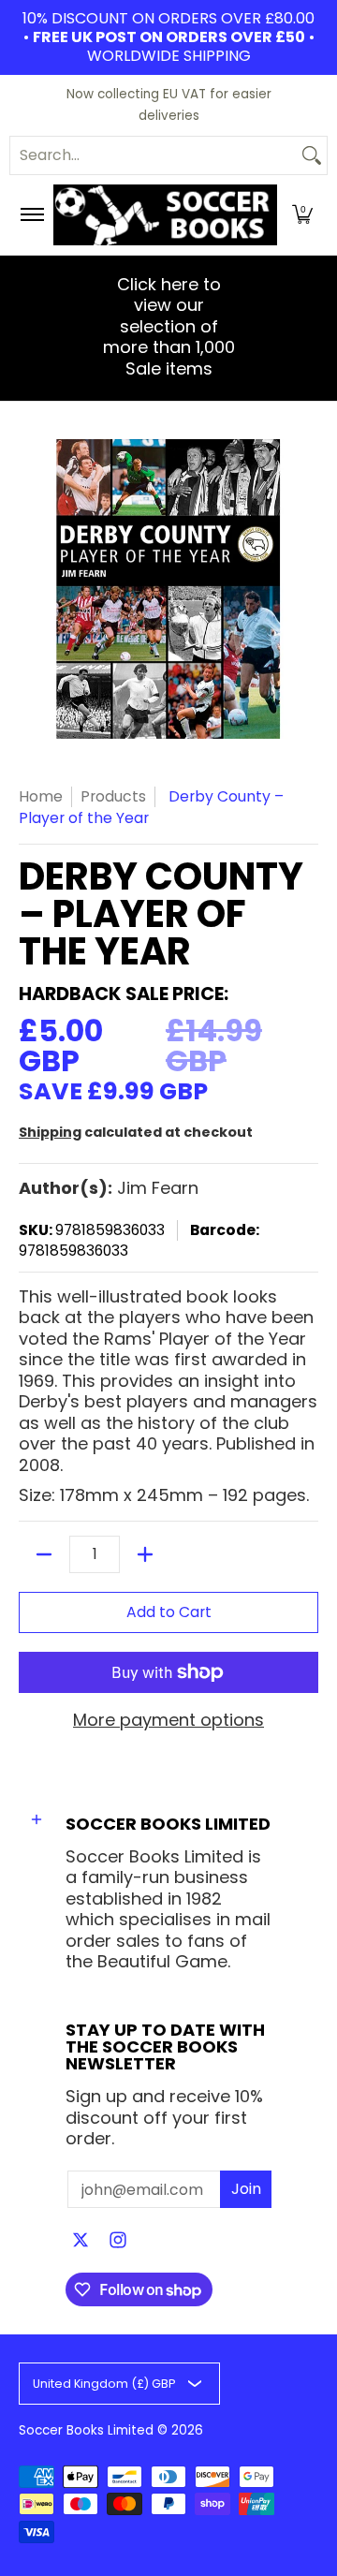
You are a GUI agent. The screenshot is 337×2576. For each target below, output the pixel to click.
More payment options (168, 1721)
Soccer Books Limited (86, 2430)
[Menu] (31, 215)
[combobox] (154, 155)
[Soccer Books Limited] (165, 215)
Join (246, 2189)
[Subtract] (44, 1554)
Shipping (50, 1132)
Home (41, 796)
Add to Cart (169, 1612)
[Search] (312, 155)
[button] (302, 215)
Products (113, 796)
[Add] (145, 1554)
